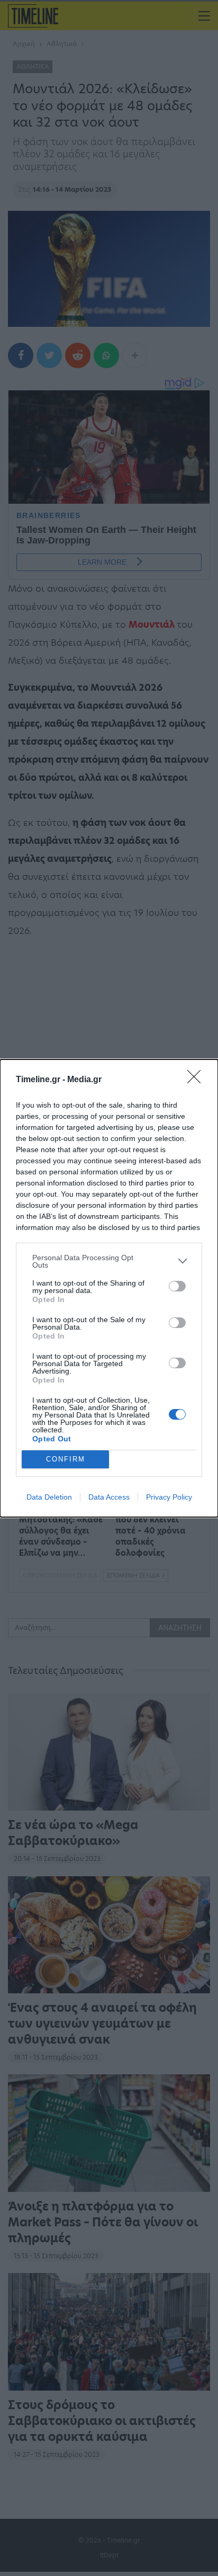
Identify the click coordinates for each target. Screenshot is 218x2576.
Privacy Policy (169, 1497)
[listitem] (109, 1261)
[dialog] (109, 1288)
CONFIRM (66, 1459)
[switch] (177, 1286)
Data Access (109, 1497)
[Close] (197, 1080)
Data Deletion (49, 1497)
